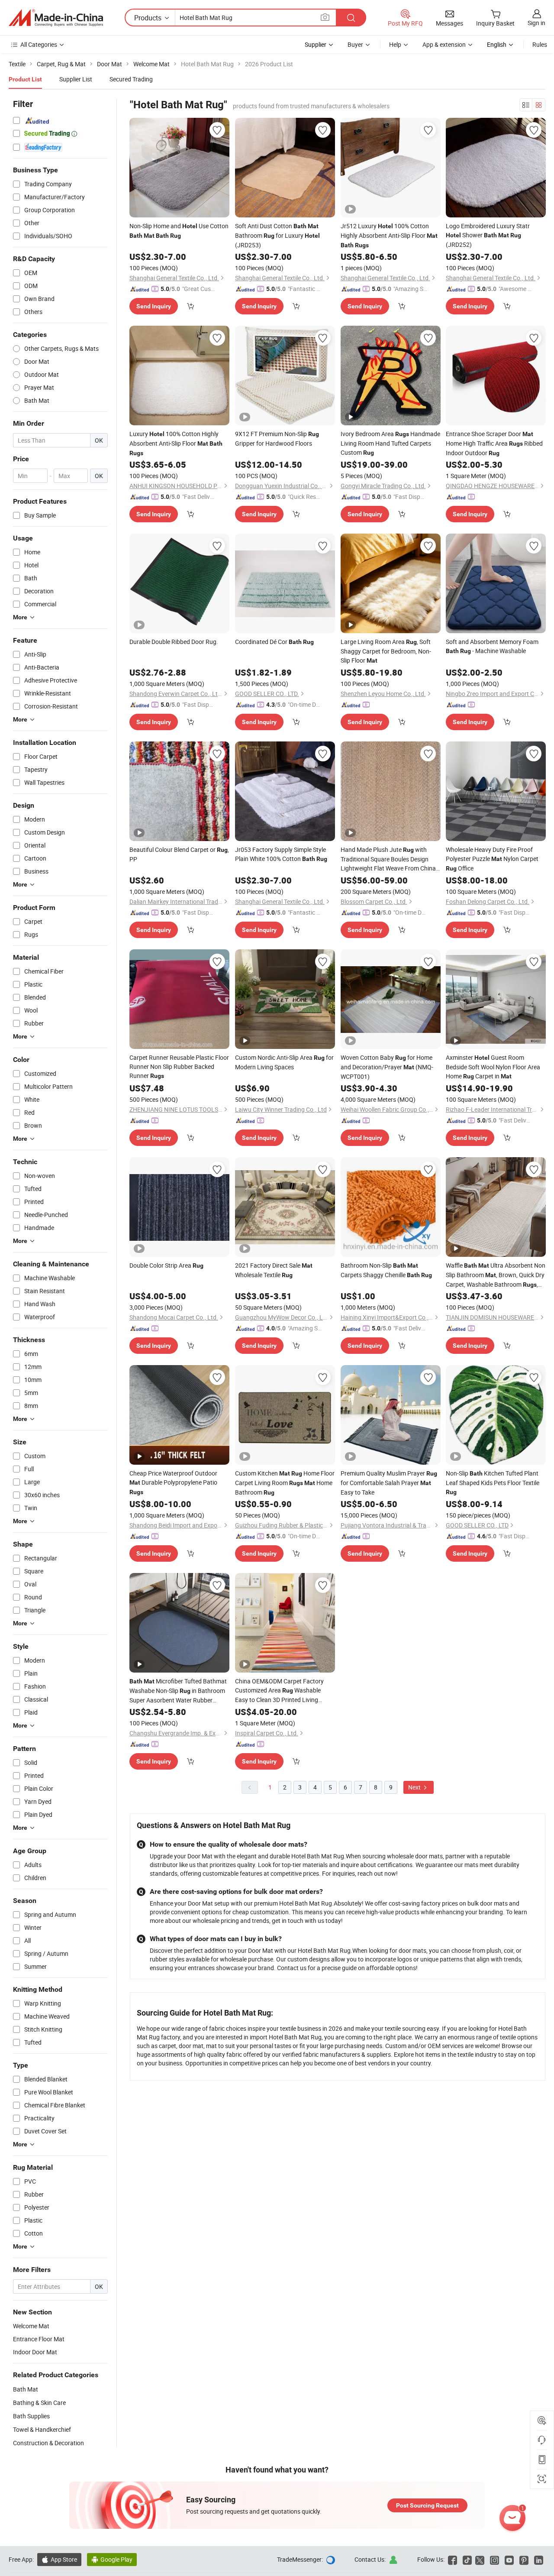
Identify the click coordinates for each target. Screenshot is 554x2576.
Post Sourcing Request (427, 2505)
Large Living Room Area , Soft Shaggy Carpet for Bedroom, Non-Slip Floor (386, 651)
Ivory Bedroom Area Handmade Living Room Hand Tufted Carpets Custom (390, 443)
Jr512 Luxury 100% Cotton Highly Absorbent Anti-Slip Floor (389, 235)
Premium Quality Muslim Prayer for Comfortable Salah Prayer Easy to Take (389, 1483)
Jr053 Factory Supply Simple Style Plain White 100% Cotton (281, 854)
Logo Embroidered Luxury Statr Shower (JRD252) (488, 235)
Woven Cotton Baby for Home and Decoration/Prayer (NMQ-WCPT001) (387, 1067)
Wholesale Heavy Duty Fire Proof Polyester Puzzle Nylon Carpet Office (492, 859)
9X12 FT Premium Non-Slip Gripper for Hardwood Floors (277, 439)
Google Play (112, 2559)
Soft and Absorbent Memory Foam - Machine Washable (492, 646)
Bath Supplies (31, 2416)
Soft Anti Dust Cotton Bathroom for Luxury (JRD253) (277, 235)
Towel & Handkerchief (42, 2429)
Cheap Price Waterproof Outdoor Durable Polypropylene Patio (173, 1482)
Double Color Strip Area (166, 1265)
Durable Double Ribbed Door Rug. (174, 642)
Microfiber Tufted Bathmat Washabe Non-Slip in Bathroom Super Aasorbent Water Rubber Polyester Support (178, 1691)
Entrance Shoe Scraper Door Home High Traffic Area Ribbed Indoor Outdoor (494, 443)
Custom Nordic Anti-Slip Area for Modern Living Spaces (284, 1062)
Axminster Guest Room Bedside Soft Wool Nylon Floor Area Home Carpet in (493, 1067)
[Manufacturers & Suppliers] (56, 18)
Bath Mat (26, 2389)
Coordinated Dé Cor (274, 642)
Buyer (355, 44)
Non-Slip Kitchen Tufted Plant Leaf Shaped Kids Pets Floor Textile (493, 1482)
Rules (540, 44)
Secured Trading (131, 79)
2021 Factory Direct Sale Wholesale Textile (274, 1270)
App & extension (444, 44)
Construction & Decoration (48, 2443)
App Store (59, 2559)
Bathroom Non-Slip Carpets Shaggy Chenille (386, 1270)
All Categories (39, 44)
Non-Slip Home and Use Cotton (179, 230)
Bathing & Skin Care (39, 2403)
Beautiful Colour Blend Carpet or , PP (179, 854)
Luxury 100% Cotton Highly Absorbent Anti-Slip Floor (176, 443)
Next (415, 1787)
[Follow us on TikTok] (467, 2559)
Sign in (536, 23)
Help (395, 44)
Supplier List (76, 79)
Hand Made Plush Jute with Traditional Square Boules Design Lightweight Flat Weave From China (388, 859)
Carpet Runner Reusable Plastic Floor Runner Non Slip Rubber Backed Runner (179, 1066)
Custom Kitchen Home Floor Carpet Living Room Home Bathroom (285, 1483)
